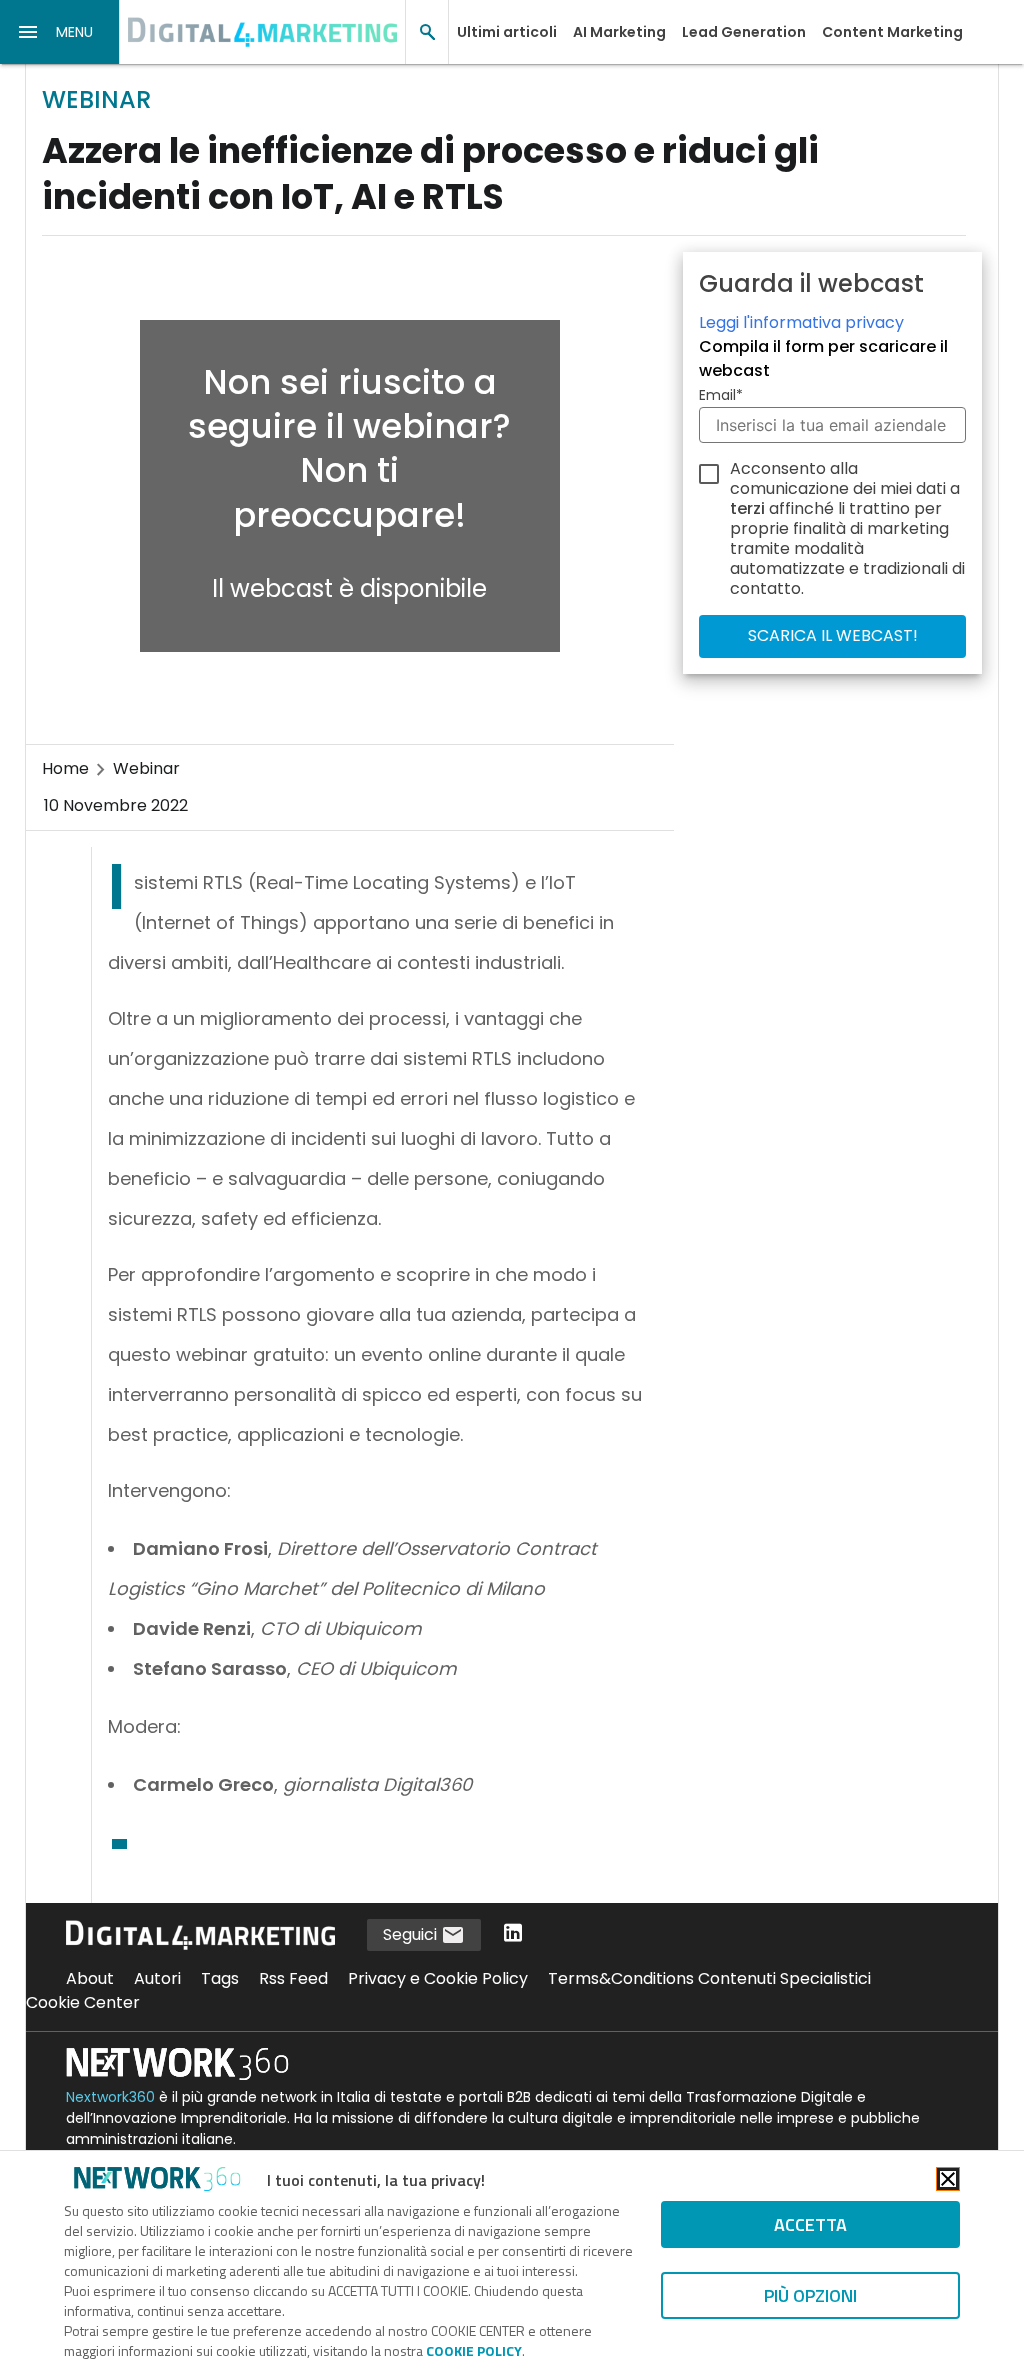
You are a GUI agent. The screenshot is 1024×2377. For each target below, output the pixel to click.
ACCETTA (810, 2224)
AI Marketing (619, 32)
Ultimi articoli (507, 32)
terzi (747, 508)
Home (65, 768)
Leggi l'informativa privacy (801, 322)
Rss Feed (293, 1978)
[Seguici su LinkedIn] (513, 1934)
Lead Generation (744, 32)
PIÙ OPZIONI (810, 2295)
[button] (60, 32)
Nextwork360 (110, 2097)
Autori (157, 1978)
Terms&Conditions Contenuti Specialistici (709, 1978)
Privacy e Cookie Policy (438, 1978)
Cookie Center (83, 2002)
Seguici (412, 1934)
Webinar (146, 768)
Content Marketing (892, 32)
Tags (220, 1978)
